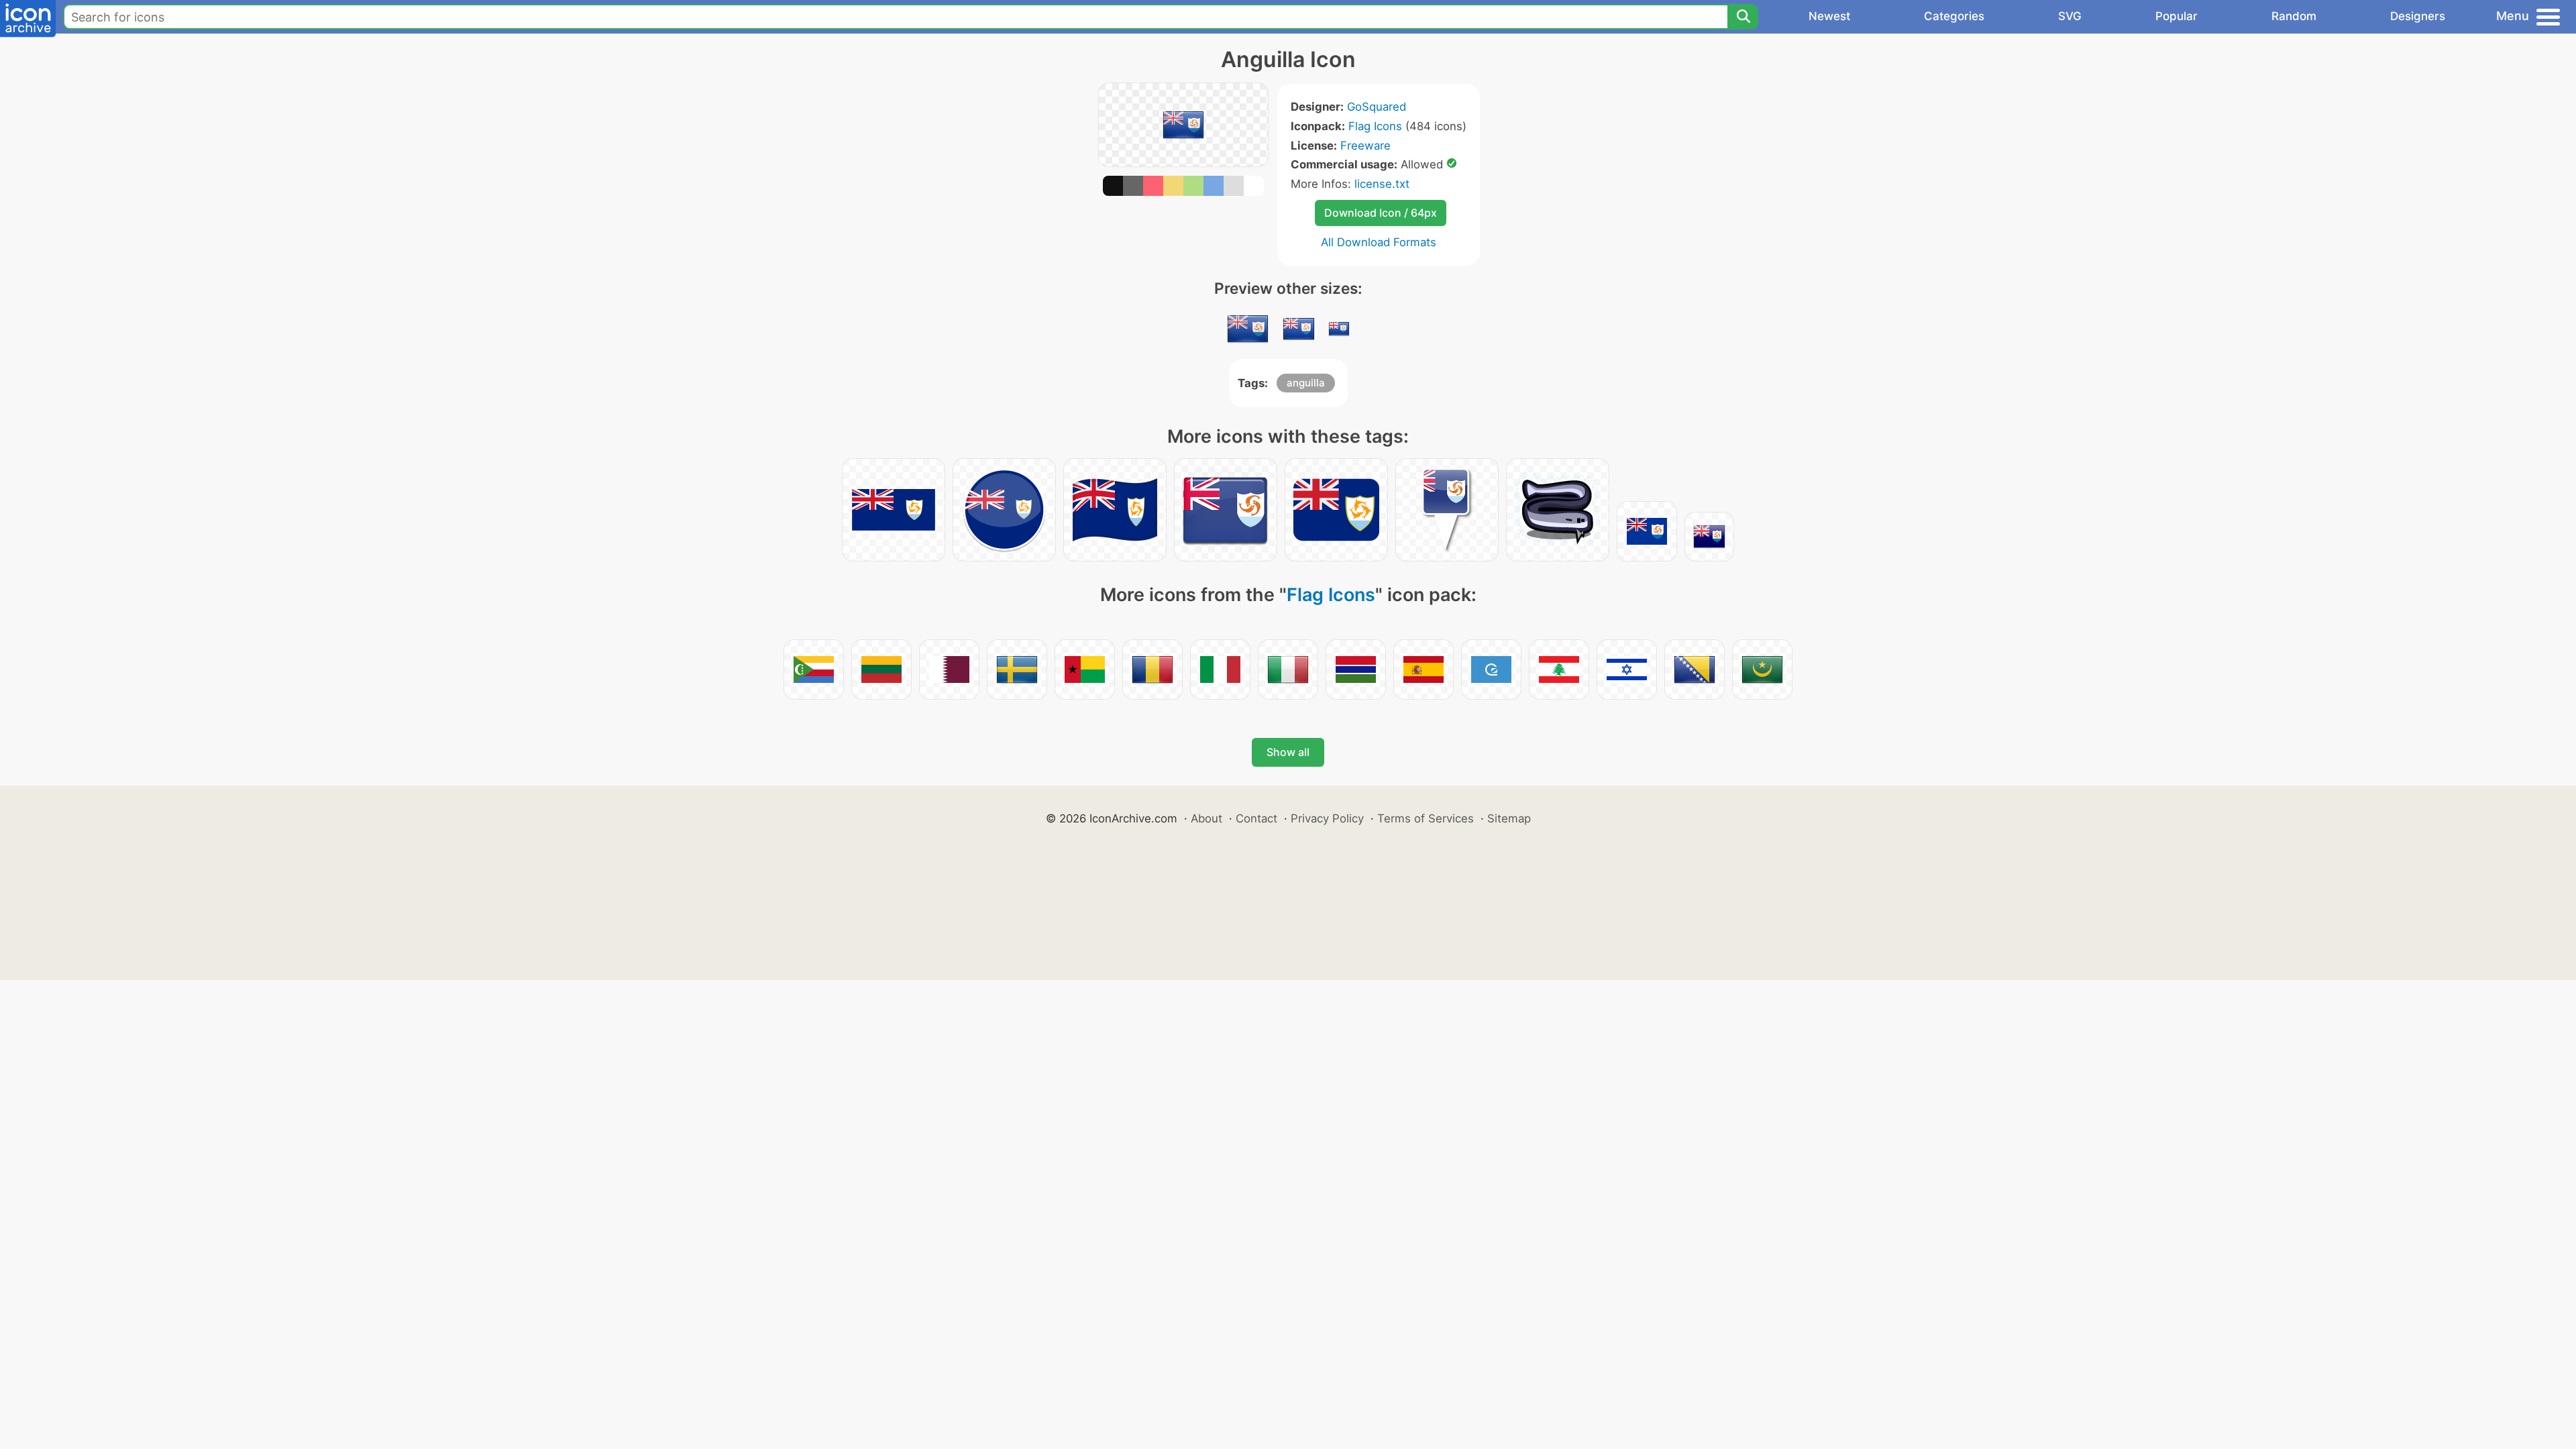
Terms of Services (1426, 818)
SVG (2070, 16)
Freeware (1365, 146)
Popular (2177, 16)
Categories (1954, 16)
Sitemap (1509, 818)
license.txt (1382, 184)
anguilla (1306, 383)
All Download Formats (1379, 242)
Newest (1829, 16)
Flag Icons (1375, 126)
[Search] (1743, 17)
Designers (2418, 16)
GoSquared (1377, 107)
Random (2294, 16)
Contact (1256, 818)
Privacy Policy (1327, 818)
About (1206, 818)
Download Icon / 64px (1381, 213)
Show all (1288, 752)
